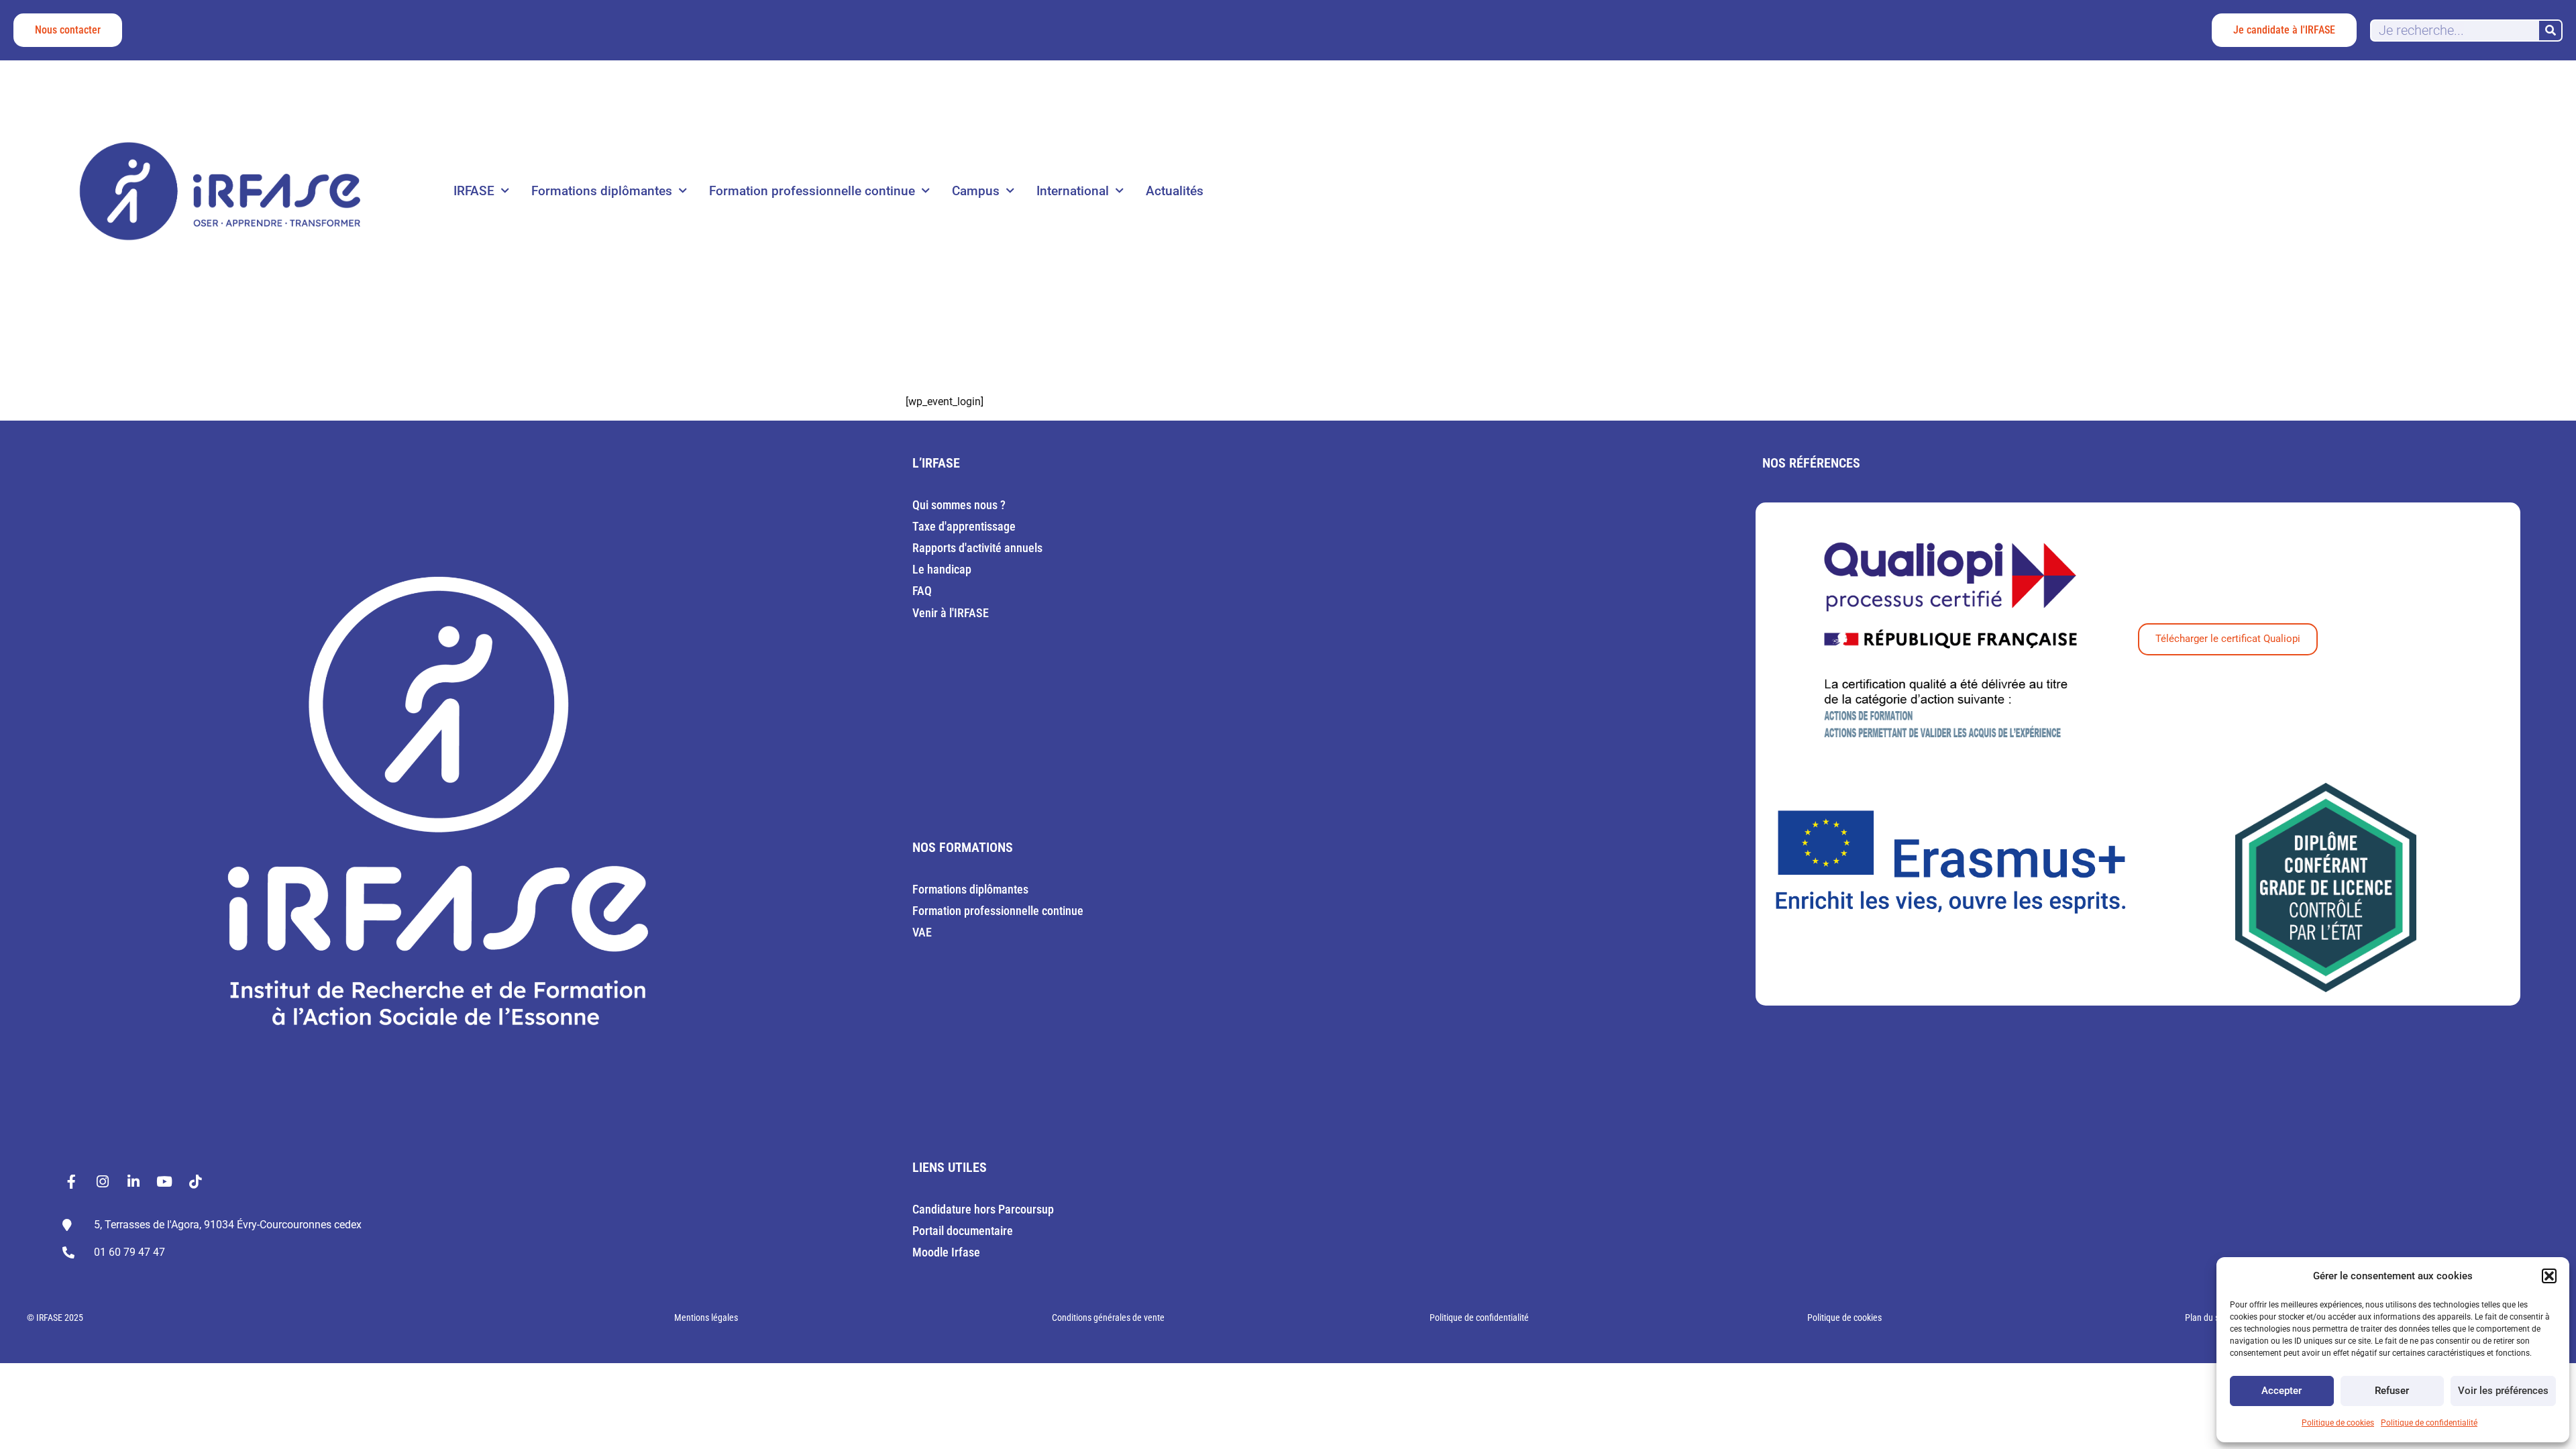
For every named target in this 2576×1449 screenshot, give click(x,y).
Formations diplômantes (602, 191)
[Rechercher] (2550, 31)
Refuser (2392, 1391)
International (1073, 191)
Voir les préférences (2503, 1391)
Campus (976, 191)
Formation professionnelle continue (812, 191)
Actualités (1175, 191)
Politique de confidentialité (2429, 1423)
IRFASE (474, 191)
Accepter (2282, 1391)
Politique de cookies (2338, 1423)
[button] (2549, 1276)
